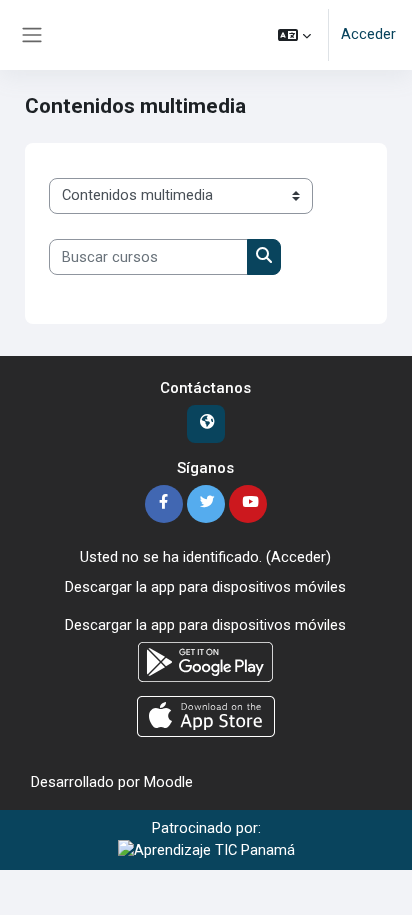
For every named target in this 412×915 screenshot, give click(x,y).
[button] (294, 35)
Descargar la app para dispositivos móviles (205, 587)
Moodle (168, 782)
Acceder (368, 34)
